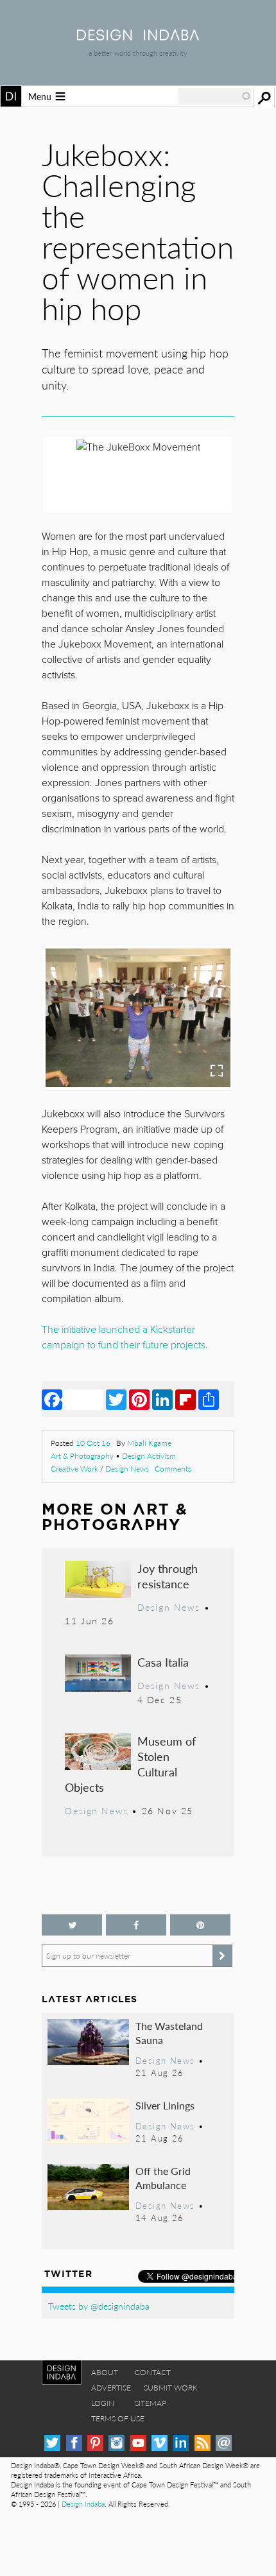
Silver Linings (165, 2105)
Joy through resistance (168, 1576)
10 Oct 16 (93, 1443)
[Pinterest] (139, 1399)
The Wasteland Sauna (169, 2033)
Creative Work (74, 1469)
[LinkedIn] (162, 1399)
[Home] (138, 36)
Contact (153, 2372)
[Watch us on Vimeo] (160, 2443)
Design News (127, 1469)
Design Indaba (83, 2504)
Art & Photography (82, 1456)
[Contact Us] (224, 2443)
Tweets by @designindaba (99, 2306)
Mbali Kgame (149, 1443)
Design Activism (149, 1456)
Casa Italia (163, 1662)
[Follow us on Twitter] (72, 1925)
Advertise (111, 2388)
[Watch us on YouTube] (138, 2443)
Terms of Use (118, 2418)
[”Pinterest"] (200, 1925)
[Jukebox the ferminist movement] (138, 1018)
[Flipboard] (185, 1399)
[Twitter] (116, 1399)
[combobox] (215, 96)
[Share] (209, 1399)
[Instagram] (116, 2443)
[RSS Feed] (203, 2443)
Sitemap (151, 2403)
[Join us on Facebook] (136, 1925)
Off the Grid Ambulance (163, 2178)
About (105, 2372)
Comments (173, 1469)
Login (103, 2403)
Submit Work (171, 2388)
